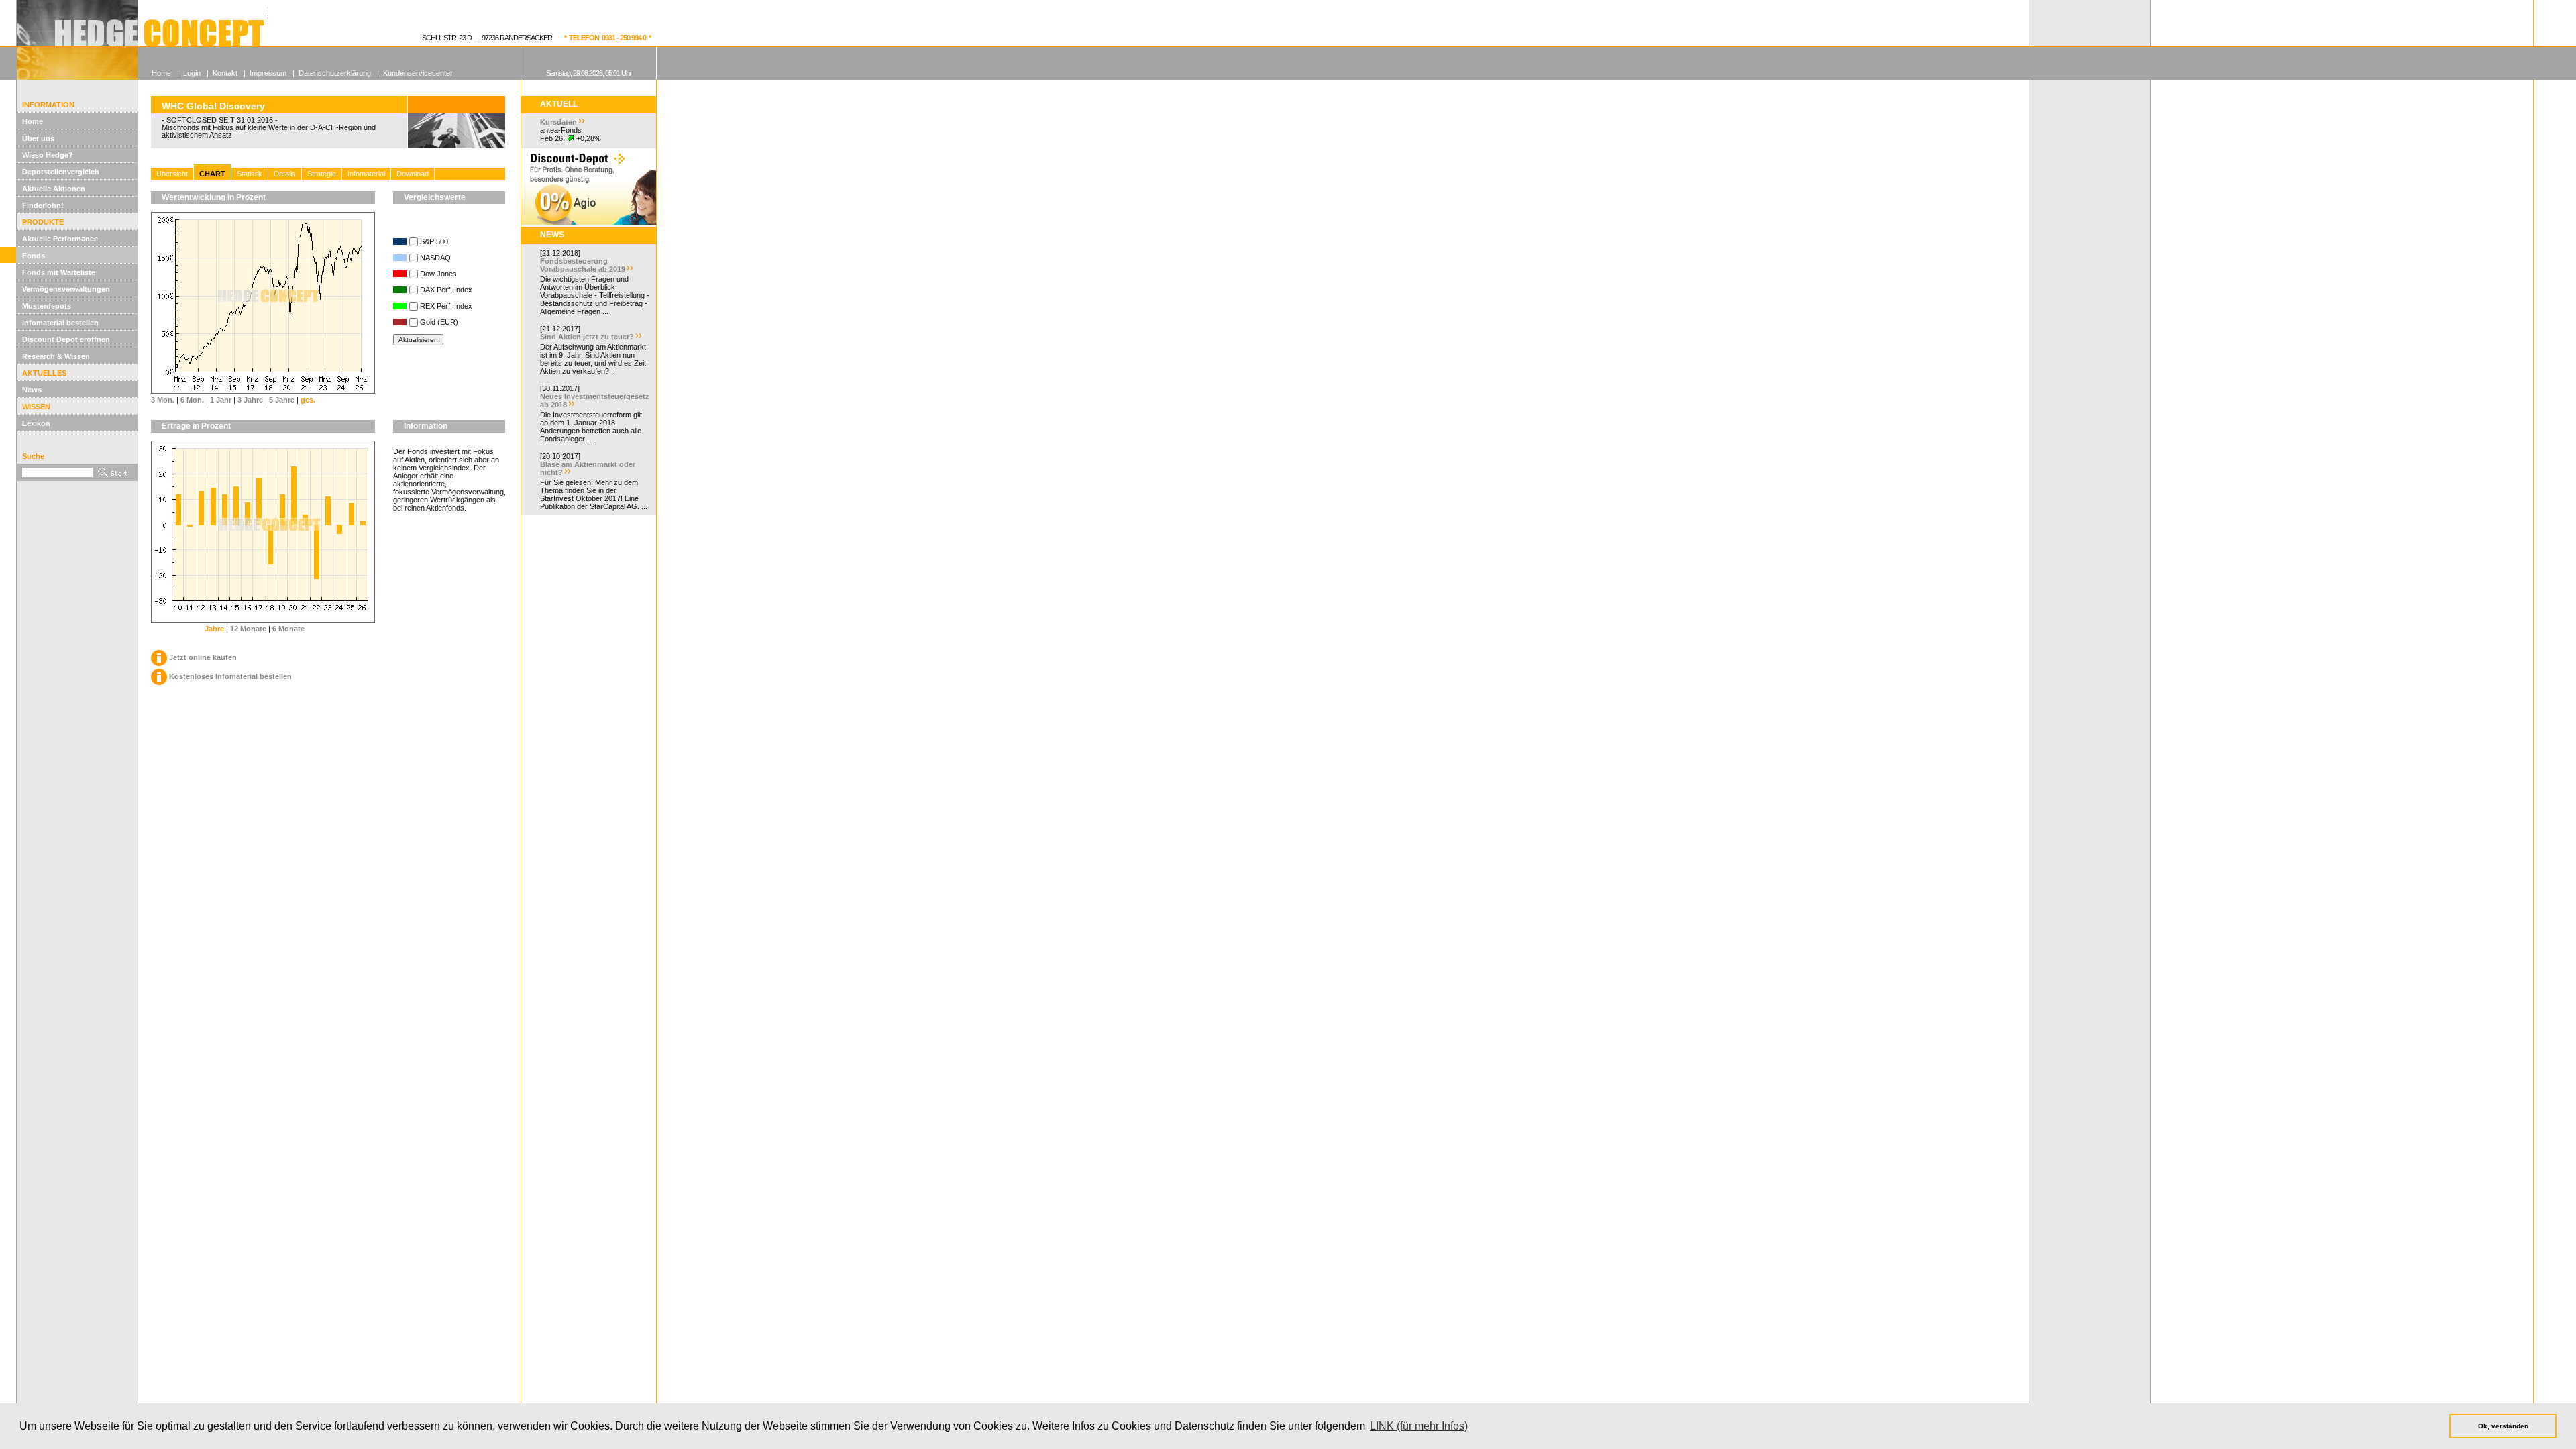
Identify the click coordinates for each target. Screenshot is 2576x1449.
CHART (212, 174)
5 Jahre (282, 400)
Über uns (38, 138)
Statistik (250, 174)
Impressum (268, 73)
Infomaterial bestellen (60, 323)
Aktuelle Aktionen (54, 189)
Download (413, 174)
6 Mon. (192, 400)
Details (285, 174)
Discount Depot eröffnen (66, 339)
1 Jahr (221, 400)
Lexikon (36, 423)
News (32, 390)
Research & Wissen (56, 356)
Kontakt (225, 73)
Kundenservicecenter (418, 73)
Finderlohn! (43, 205)
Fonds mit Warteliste (59, 272)
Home (33, 121)
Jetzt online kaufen (203, 657)
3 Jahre (250, 400)
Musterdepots (47, 306)
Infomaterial (366, 174)
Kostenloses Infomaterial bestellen (230, 676)
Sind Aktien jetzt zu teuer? (587, 337)
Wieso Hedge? (48, 155)
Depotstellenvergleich (61, 172)
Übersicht (172, 174)
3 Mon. (163, 400)
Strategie (322, 174)
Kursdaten (558, 122)
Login (192, 73)
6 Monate (288, 629)
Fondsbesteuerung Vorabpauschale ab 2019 (583, 265)
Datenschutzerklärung (335, 73)
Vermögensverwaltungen (66, 289)
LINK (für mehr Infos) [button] (1419, 1426)
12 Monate (248, 629)
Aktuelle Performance (60, 239)
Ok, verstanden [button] (2503, 1426)
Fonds (34, 256)
